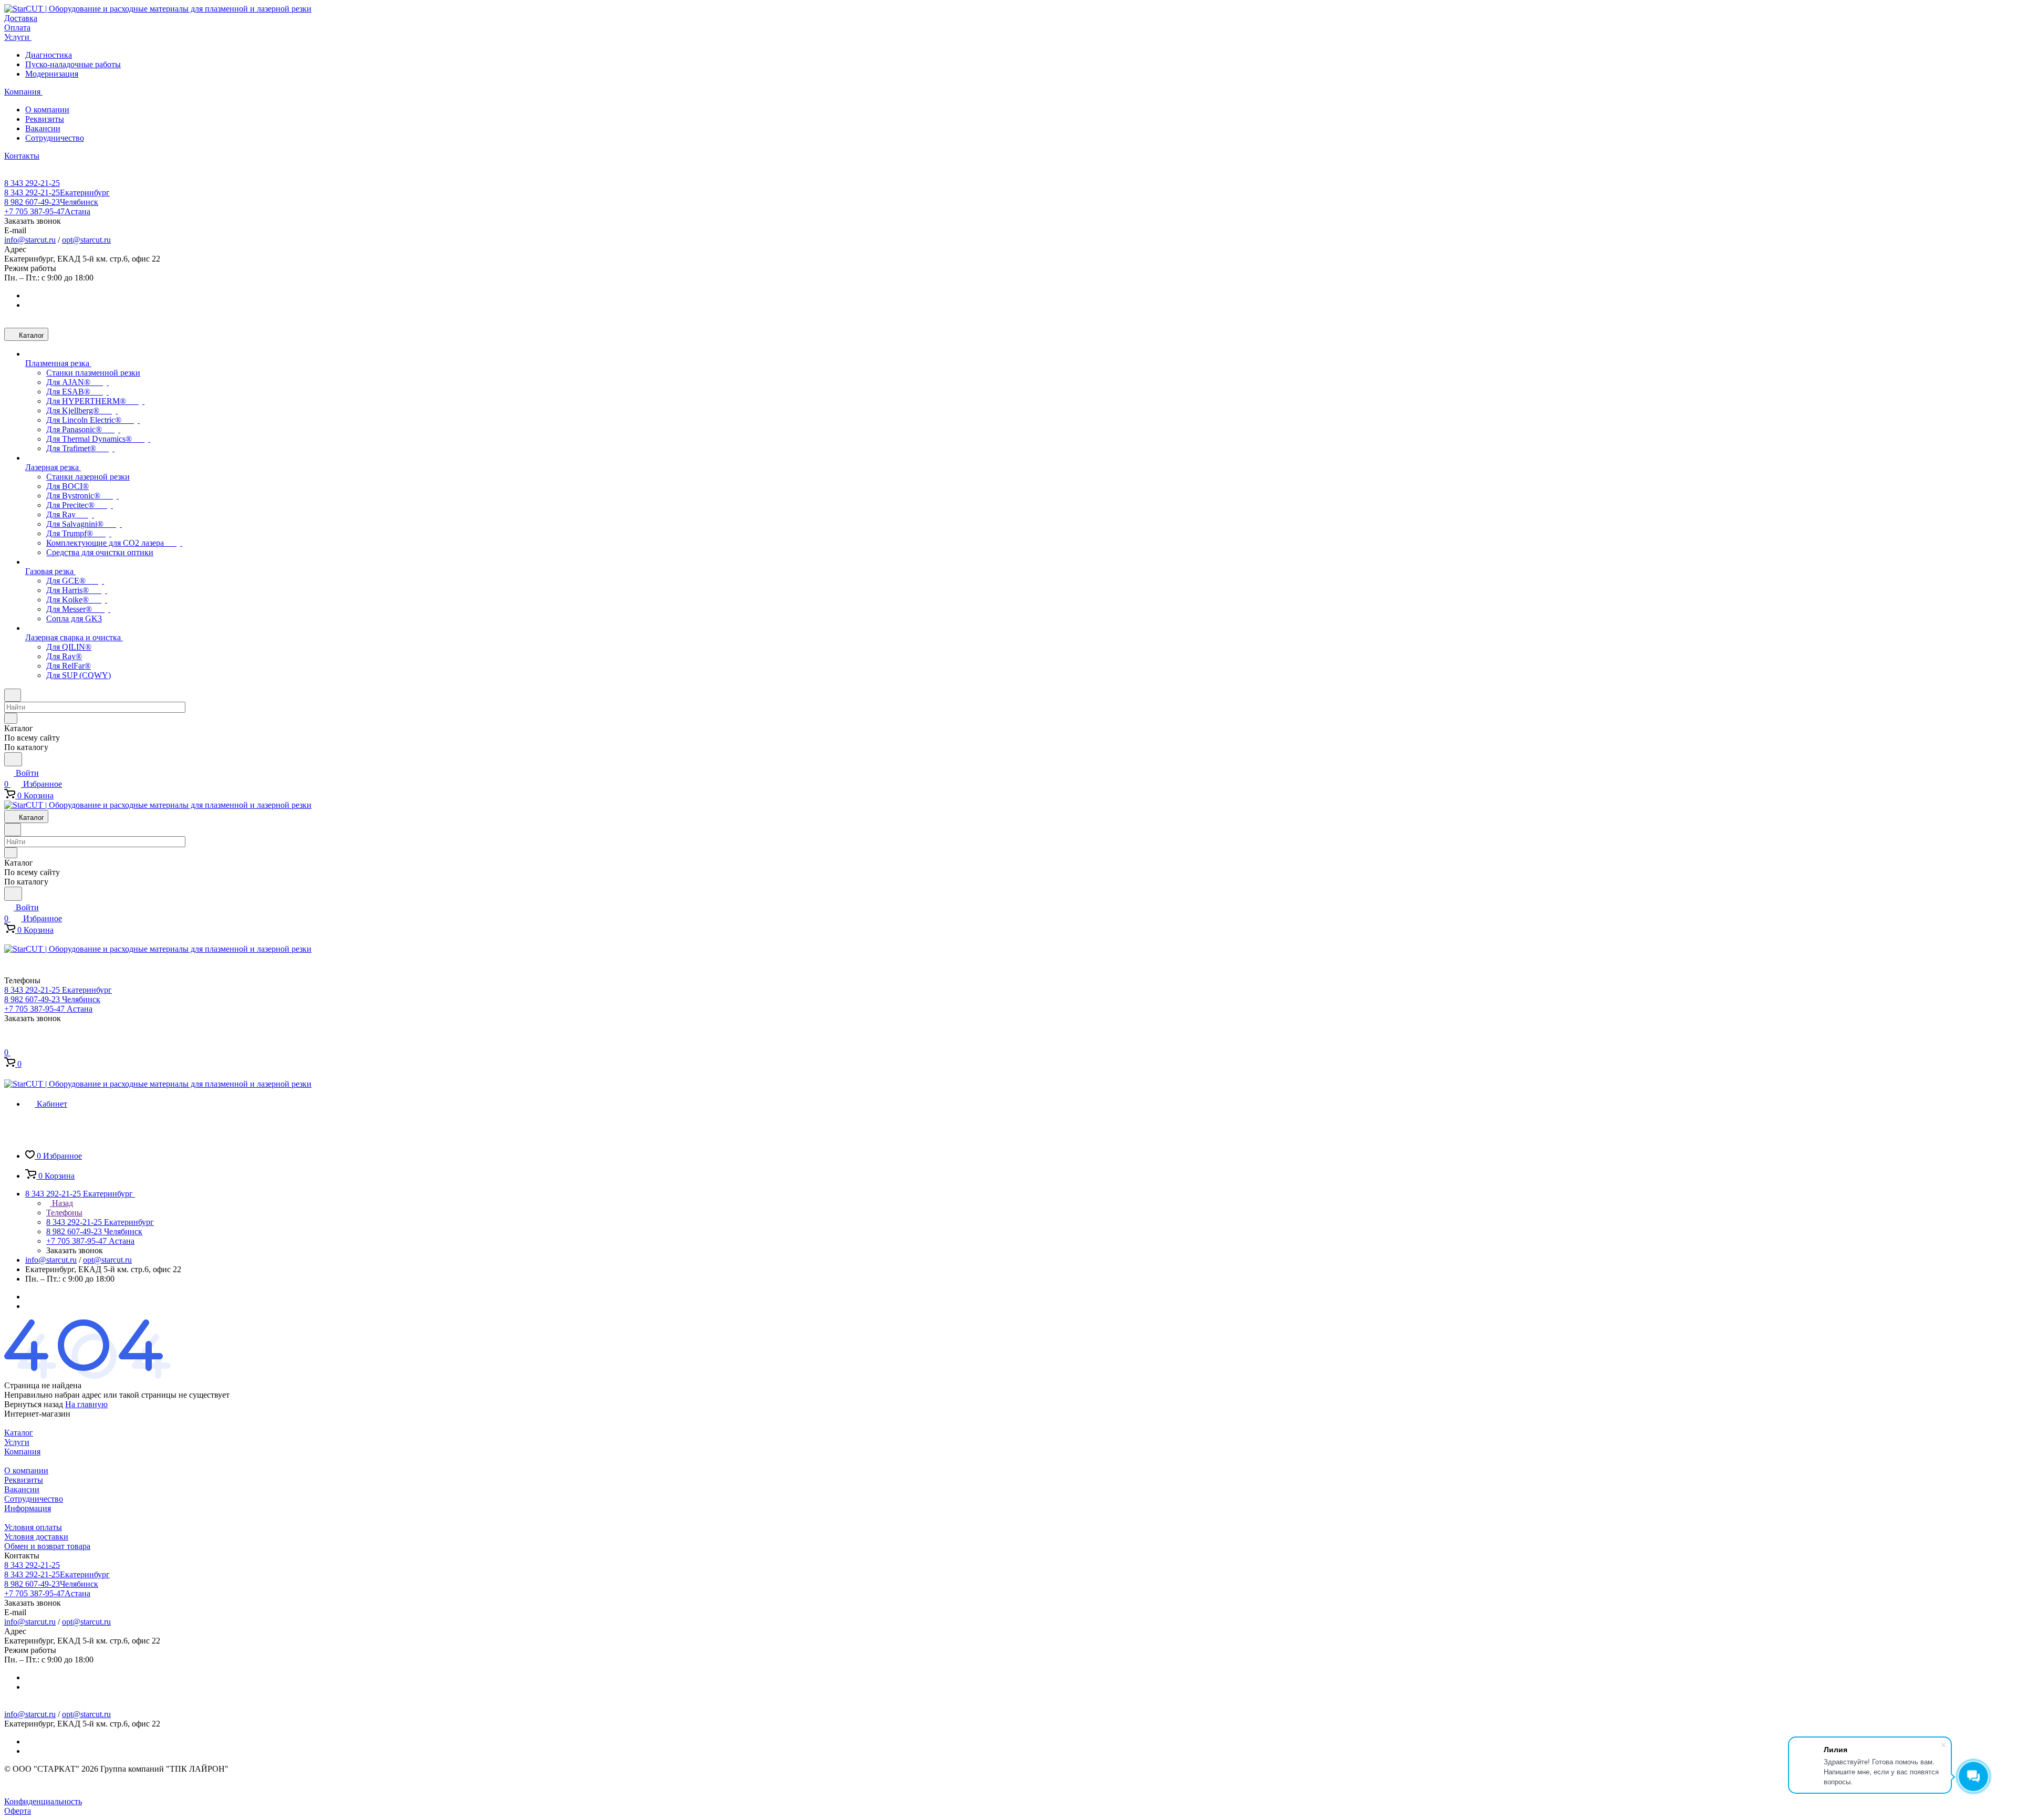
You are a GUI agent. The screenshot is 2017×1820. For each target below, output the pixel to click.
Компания (22, 1452)
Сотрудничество (55, 138)
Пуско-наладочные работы (73, 64)
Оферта (18, 1811)
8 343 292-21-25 (32, 183)
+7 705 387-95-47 (47, 211)
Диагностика (49, 55)
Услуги (17, 1442)
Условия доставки (36, 1537)
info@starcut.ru (30, 240)
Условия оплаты (33, 1527)
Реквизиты (45, 119)
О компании (47, 110)
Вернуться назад (34, 1404)
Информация (28, 1508)
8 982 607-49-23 (51, 202)
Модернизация (52, 74)
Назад (61, 1203)
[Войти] (9, 1041)
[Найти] (13, 759)
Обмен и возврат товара (47, 1546)
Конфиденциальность (43, 1801)
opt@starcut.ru (86, 240)
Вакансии (43, 128)
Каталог (19, 1433)
